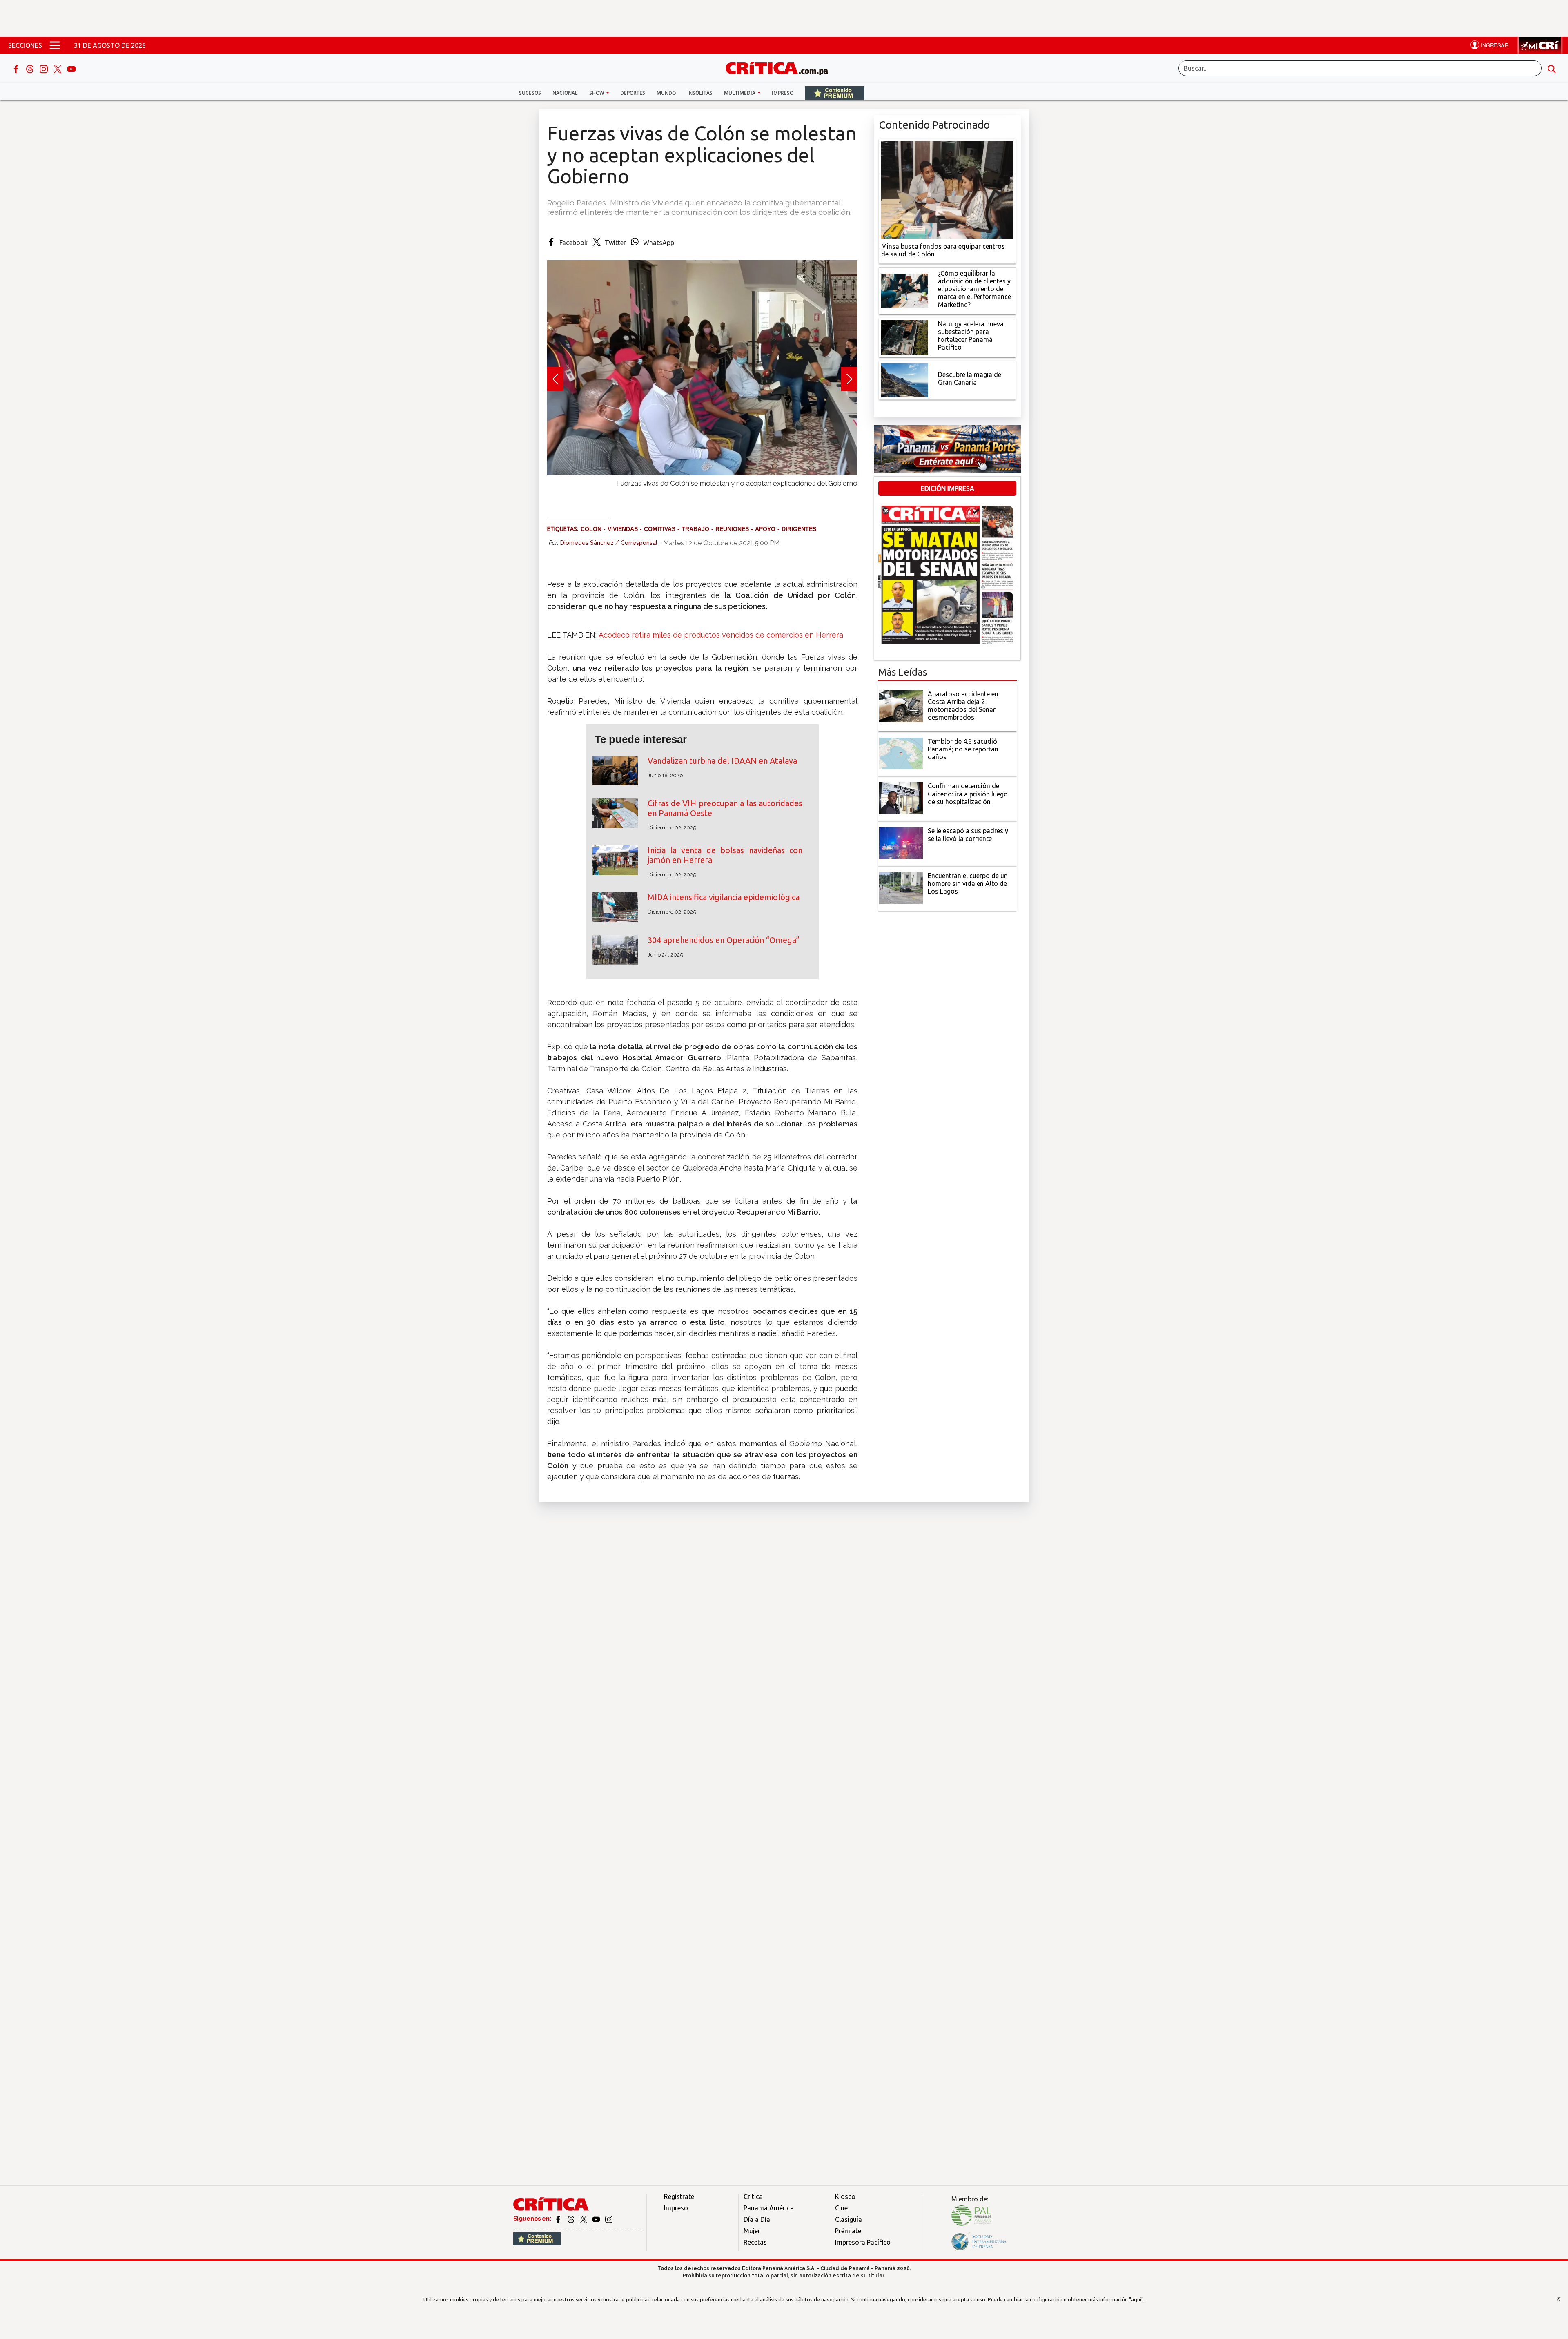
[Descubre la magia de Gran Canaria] (905, 379)
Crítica (753, 2196)
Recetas (755, 2242)
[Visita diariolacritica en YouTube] (597, 2219)
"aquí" (1136, 2299)
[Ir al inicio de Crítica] (781, 67)
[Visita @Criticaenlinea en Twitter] (571, 2219)
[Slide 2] (702, 492)
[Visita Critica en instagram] (609, 2219)
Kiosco (845, 2196)
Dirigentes (799, 529)
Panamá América (769, 2208)
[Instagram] (45, 68)
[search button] (1552, 68)
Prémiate (848, 2231)
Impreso (783, 93)
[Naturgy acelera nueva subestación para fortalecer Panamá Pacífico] (905, 337)
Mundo (666, 93)
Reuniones (732, 529)
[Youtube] (71, 68)
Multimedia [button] (740, 93)
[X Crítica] (58, 68)
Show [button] (597, 93)
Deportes (633, 93)
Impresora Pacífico (863, 2242)
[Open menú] (55, 45)
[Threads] (31, 68)
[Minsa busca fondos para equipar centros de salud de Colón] (947, 189)
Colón (591, 529)
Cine (841, 2208)
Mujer (752, 2231)
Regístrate (679, 2196)
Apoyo (765, 529)
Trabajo (695, 529)
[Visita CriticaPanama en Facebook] (559, 2219)
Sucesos (530, 93)
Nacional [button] (565, 93)
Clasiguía (849, 2219)
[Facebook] (17, 68)
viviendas (623, 529)
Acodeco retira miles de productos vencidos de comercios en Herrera (721, 635)
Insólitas (700, 93)
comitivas (660, 529)
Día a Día (757, 2219)
